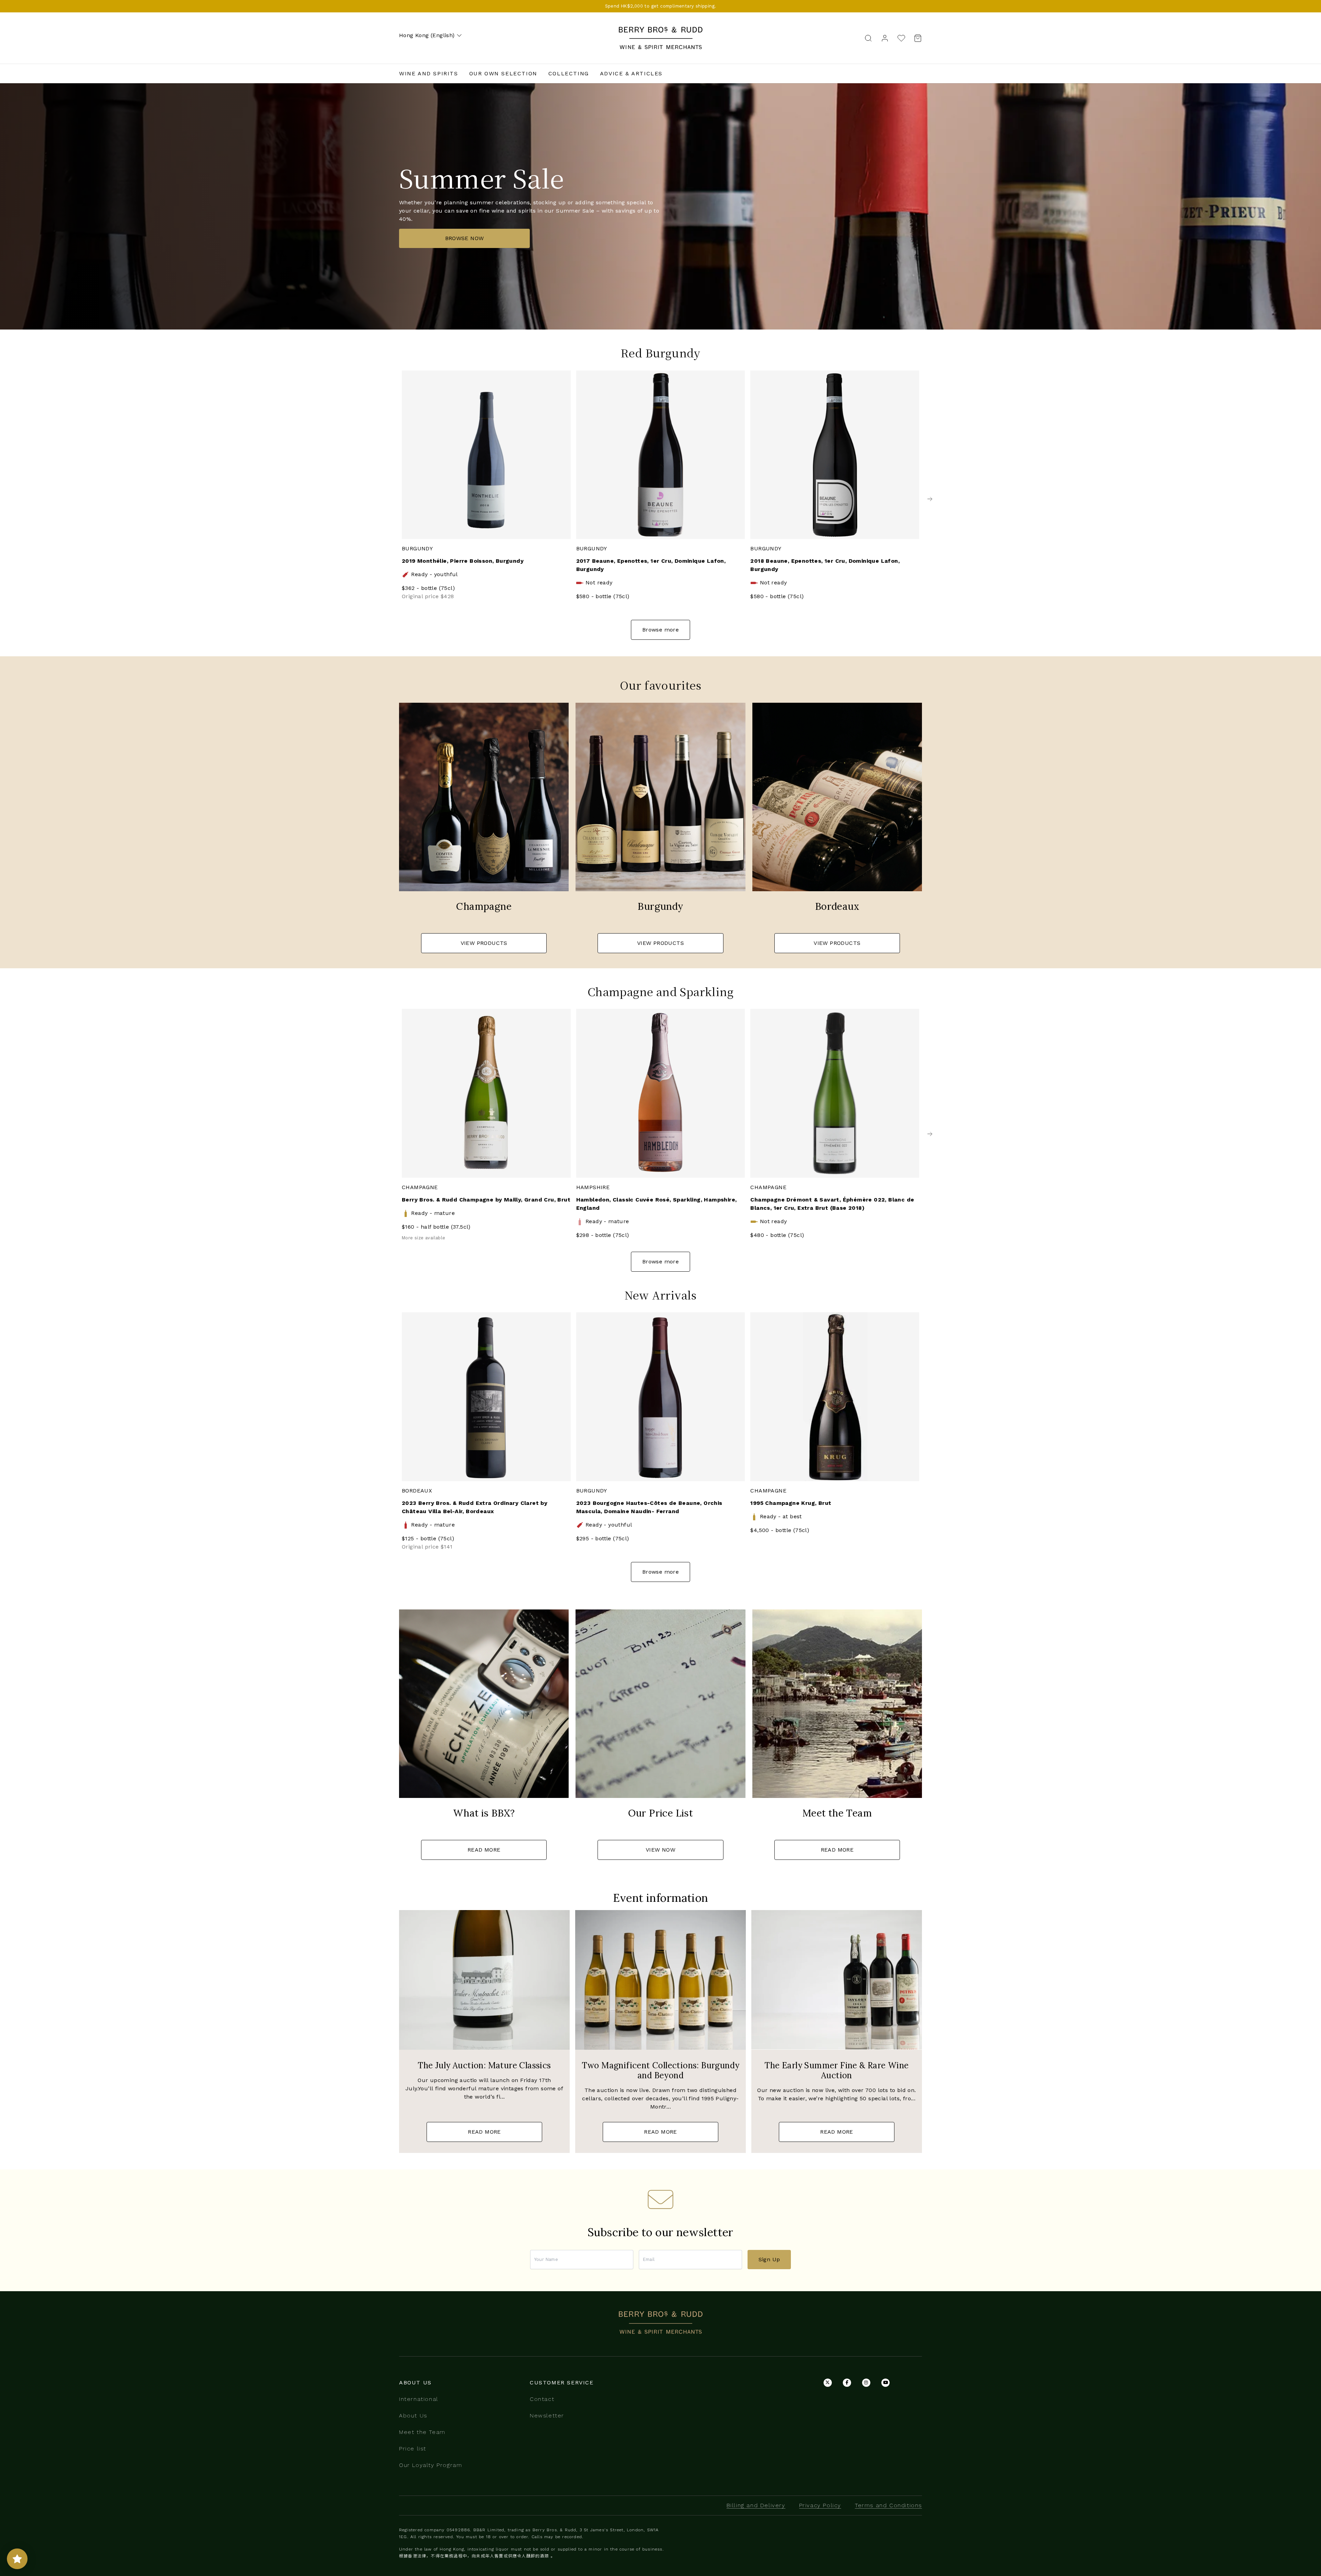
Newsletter (547, 2416)
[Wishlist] (901, 38)
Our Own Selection (503, 73)
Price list (413, 2449)
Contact (542, 2399)
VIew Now (660, 1850)
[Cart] (916, 38)
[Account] (885, 38)
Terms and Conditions (888, 2505)
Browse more (660, 630)
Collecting (569, 73)
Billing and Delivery (756, 2505)
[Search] (868, 38)
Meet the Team (422, 2432)
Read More (484, 1850)
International (419, 2399)
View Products (484, 943)
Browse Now (465, 238)
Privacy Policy (820, 2505)
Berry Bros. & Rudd (660, 31)
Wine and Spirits (429, 73)
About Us (413, 2416)
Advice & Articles (631, 73)
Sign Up (769, 2259)
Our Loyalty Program (431, 2465)
